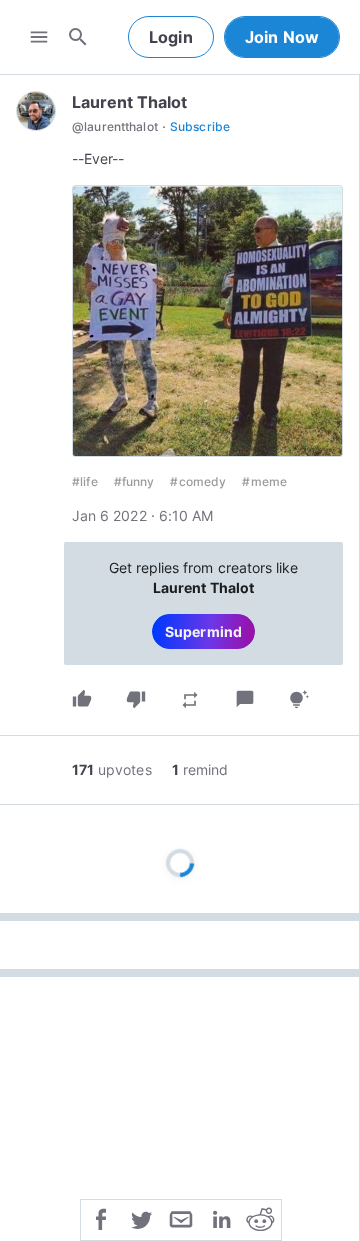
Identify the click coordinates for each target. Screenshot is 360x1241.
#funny (134, 481)
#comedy (198, 481)
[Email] (181, 1218)
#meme (264, 481)
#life (85, 481)
